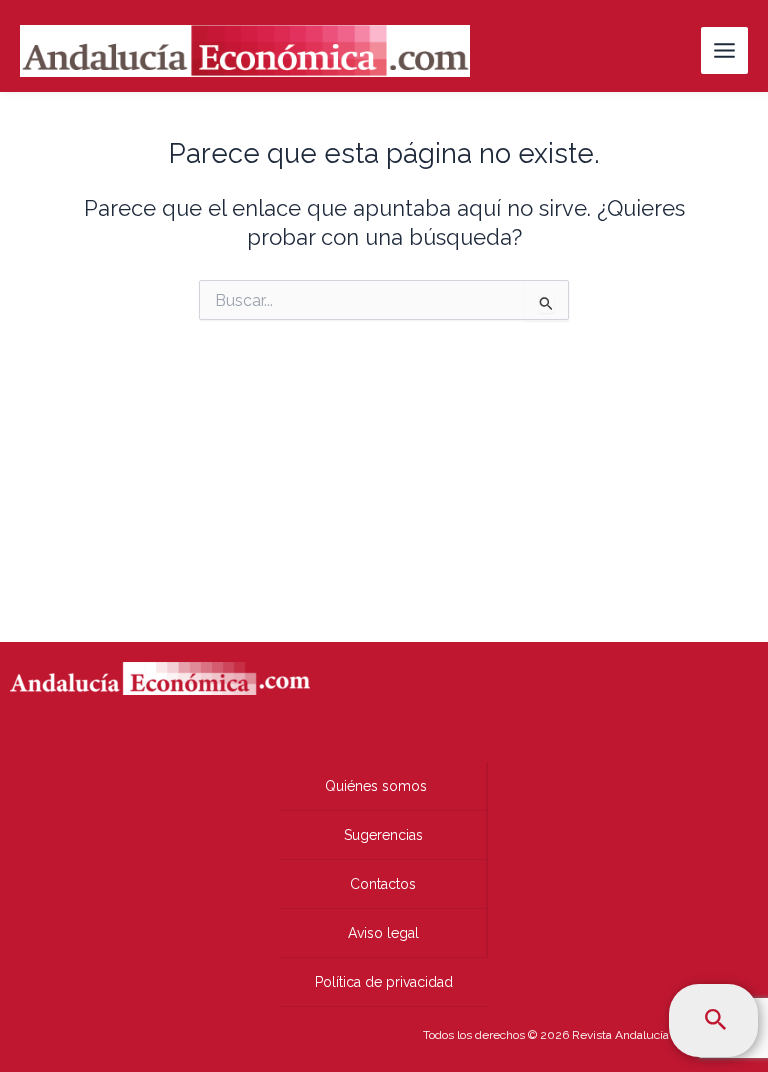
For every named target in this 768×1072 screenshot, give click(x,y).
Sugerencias (383, 835)
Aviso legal (383, 933)
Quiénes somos (376, 786)
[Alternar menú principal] (724, 50)
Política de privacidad (384, 982)
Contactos (383, 884)
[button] (716, 1020)
